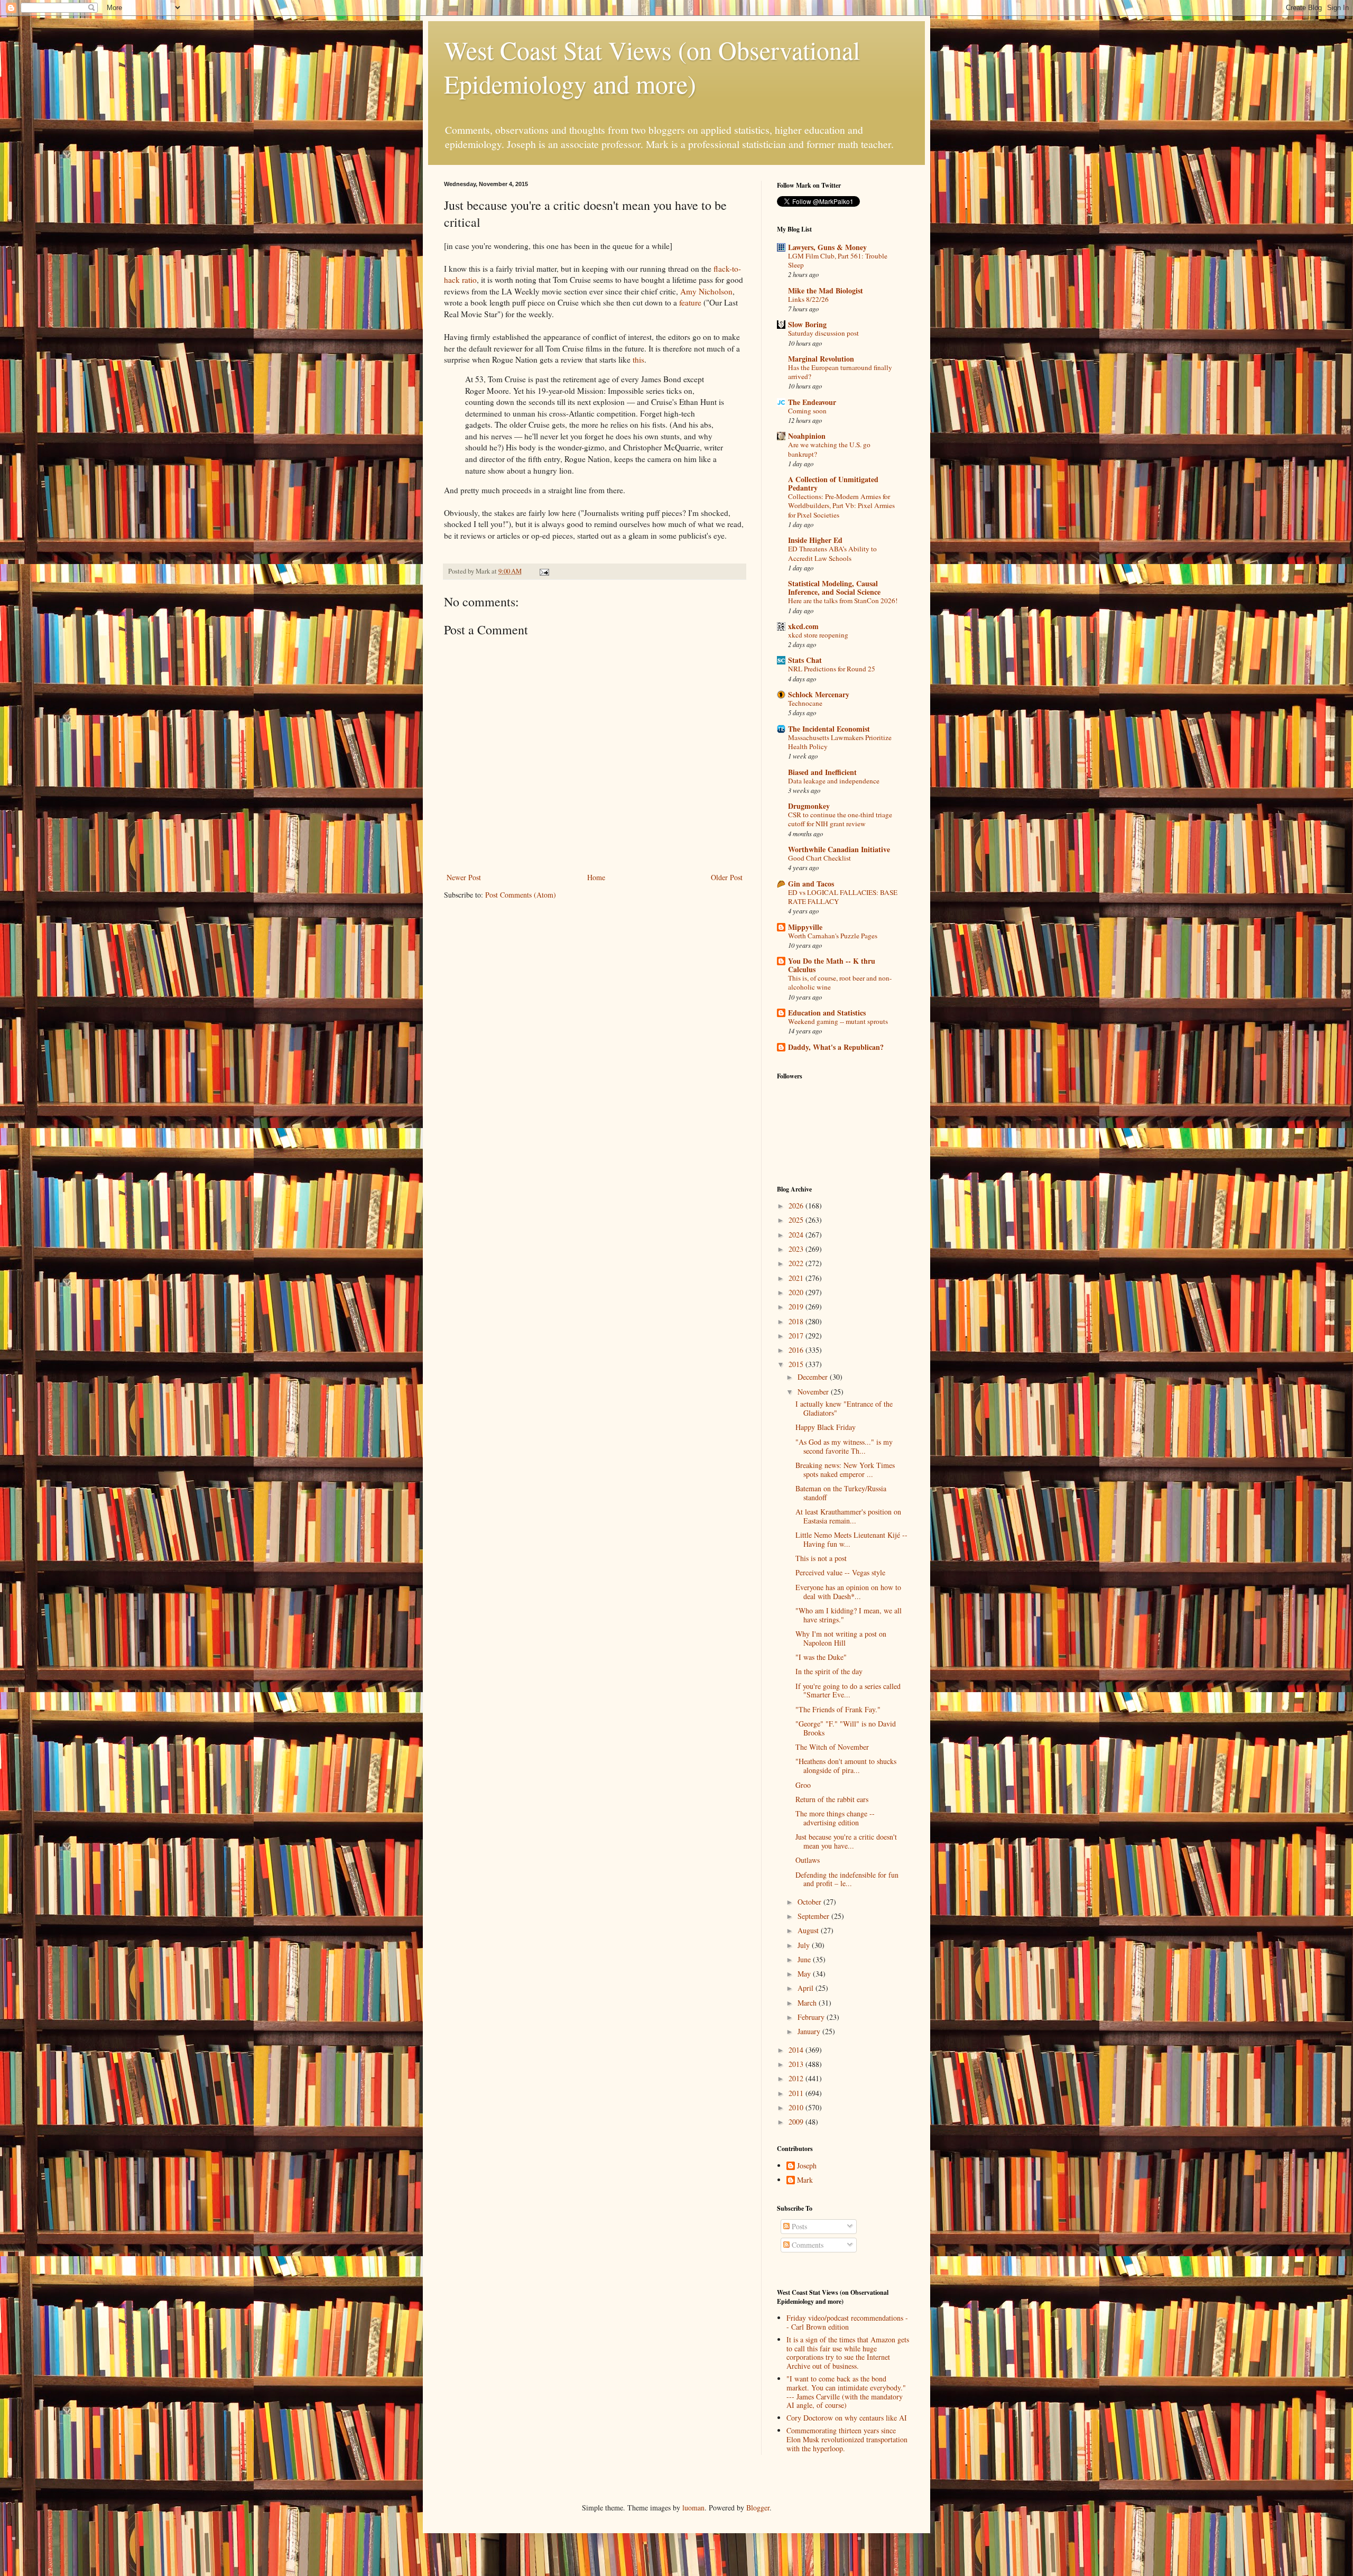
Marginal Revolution (821, 359)
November (814, 1392)
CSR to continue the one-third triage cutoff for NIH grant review (840, 819)
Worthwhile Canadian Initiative (839, 849)
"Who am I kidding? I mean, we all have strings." (849, 1615)
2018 (797, 1321)
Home (596, 877)
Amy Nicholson (706, 291)
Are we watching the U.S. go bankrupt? (829, 449)
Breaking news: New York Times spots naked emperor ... (845, 1470)
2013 (797, 2064)
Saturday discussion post (823, 333)
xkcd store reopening (818, 635)
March (808, 2003)
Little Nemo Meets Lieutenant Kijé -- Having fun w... (851, 1539)
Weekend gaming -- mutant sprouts (838, 1021)
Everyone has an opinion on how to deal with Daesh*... (848, 1592)
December (814, 1377)
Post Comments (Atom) (521, 895)
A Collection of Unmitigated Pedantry (833, 483)
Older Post (727, 877)
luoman (693, 2508)
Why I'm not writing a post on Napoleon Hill (841, 1638)
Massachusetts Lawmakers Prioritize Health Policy (840, 742)
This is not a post (821, 1558)
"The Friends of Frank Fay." (838, 1709)
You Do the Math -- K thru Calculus (832, 965)
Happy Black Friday (826, 1427)
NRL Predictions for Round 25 (832, 669)
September (814, 1916)
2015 (797, 1364)
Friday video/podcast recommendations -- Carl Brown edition (847, 2322)
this (638, 359)
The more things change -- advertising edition (835, 1818)
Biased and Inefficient (822, 772)
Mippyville (805, 927)
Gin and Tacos (811, 884)
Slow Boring (807, 324)
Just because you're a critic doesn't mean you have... (846, 1841)
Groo (803, 1785)
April (807, 1988)
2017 (797, 1336)
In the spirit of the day (829, 1671)
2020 (797, 1292)
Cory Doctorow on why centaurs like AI (847, 2418)
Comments (807, 2245)
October (810, 1902)
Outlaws (808, 1860)
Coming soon (807, 411)
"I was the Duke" (821, 1657)
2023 (797, 1249)
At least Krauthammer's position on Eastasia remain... (848, 1516)
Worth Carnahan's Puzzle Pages (833, 936)
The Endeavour (812, 402)
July (805, 1945)
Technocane (805, 703)
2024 (797, 1235)
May (805, 1974)
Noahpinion (807, 436)
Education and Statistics (827, 1013)
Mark (805, 2180)
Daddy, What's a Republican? (836, 1047)
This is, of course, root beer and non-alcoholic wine (840, 982)
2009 (797, 2122)
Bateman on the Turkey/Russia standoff (841, 1493)
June (805, 1959)
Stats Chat (805, 660)
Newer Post (464, 877)
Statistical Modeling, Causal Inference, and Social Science (834, 588)
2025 (797, 1220)
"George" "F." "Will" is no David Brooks (846, 1728)
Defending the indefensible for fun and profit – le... (847, 1879)
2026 (797, 1206)
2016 (797, 1350)
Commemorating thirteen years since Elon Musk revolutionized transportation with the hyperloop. (847, 2439)
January (810, 2031)
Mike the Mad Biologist (826, 290)
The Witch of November (832, 1747)
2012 (797, 2078)
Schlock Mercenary (819, 694)
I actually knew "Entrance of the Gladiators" (844, 1408)
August (809, 1930)
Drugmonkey (809, 806)
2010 (797, 2107)
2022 (797, 1263)
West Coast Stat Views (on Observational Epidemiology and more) (652, 67)
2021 (797, 1278)
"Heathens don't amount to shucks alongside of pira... (846, 1766)
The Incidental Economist (829, 729)
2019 (797, 1307)
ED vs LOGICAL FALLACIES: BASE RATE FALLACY (843, 897)
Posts (798, 2226)
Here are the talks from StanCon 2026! (843, 601)
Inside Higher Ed (815, 540)
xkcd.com (803, 626)
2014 (797, 2050)
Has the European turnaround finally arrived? (840, 372)
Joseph (807, 2166)
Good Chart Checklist (819, 858)
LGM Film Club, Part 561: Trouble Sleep (838, 260)
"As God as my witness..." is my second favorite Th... (844, 1446)
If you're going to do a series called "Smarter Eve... (848, 1691)
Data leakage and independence (834, 781)
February (812, 2017)
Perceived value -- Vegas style (840, 1572)
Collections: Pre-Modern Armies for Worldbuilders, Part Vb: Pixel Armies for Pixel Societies (841, 506)
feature (690, 302)
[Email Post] (544, 571)
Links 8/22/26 (808, 299)
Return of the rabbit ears (832, 1799)
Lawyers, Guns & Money (827, 247)
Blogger (758, 2508)
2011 (797, 2093)
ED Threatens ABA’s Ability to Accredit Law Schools (832, 553)
